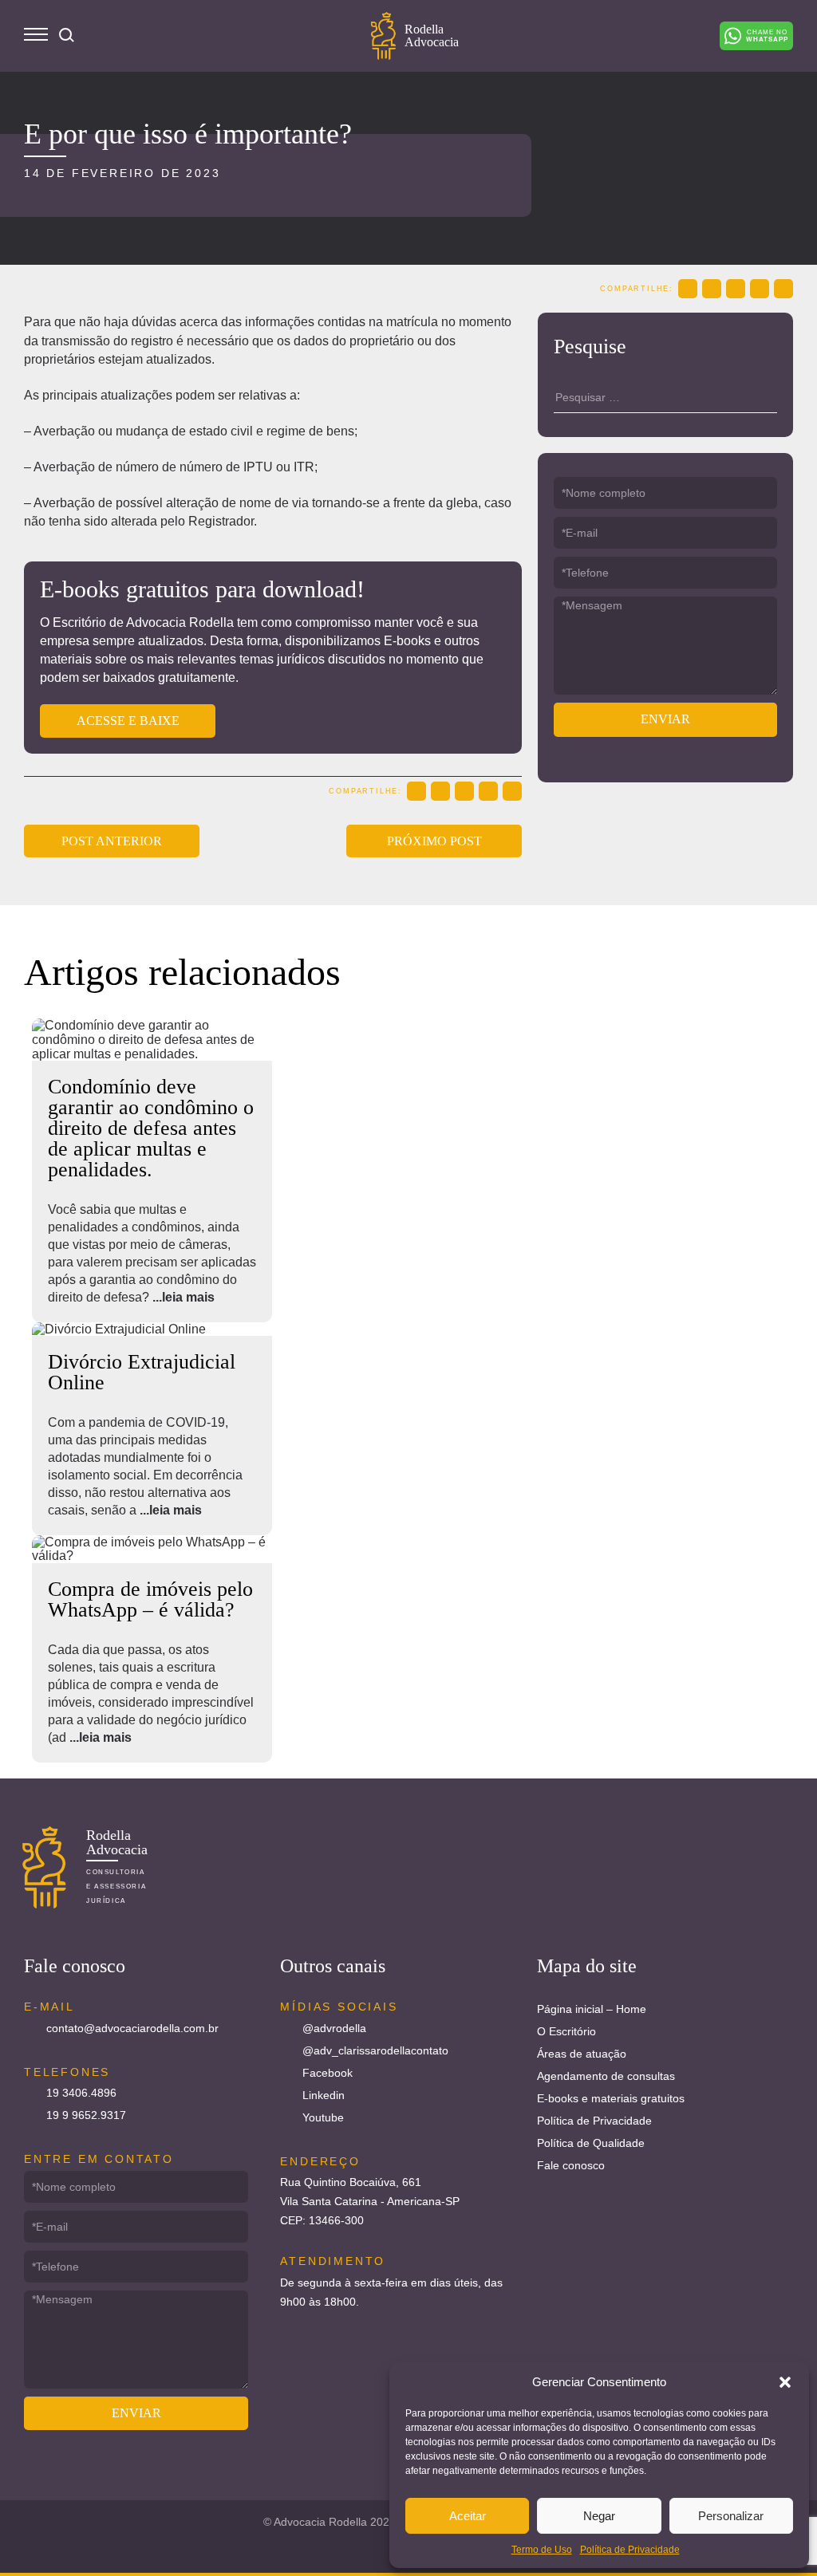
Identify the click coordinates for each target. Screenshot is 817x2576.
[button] (785, 2382)
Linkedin (324, 2095)
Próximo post (434, 841)
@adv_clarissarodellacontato (375, 2050)
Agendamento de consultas (606, 2076)
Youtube (323, 2117)
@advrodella (334, 2028)
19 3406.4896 (81, 2093)
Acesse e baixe (128, 721)
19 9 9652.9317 (86, 2115)
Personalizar (731, 2516)
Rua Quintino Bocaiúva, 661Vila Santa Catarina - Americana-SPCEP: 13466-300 (370, 2201)
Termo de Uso (542, 2550)
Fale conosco (571, 2165)
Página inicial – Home (592, 2009)
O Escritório (566, 2031)
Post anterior (112, 841)
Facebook (328, 2073)
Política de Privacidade (630, 2550)
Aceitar (468, 2516)
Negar (599, 2516)
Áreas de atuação (582, 2054)
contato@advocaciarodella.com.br (132, 2028)
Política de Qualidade (591, 2143)
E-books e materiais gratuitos (611, 2098)
